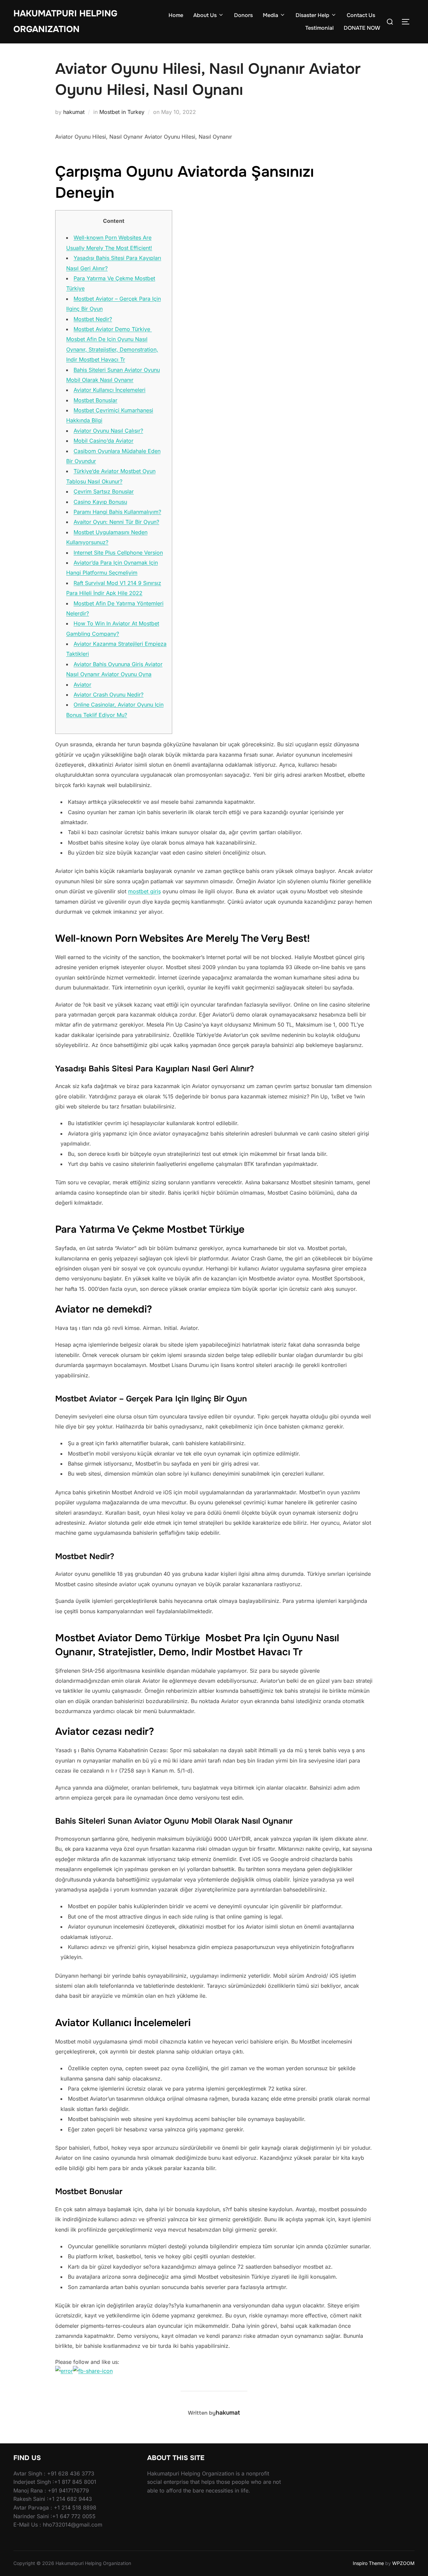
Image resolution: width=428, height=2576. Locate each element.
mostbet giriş (144, 891)
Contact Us (361, 15)
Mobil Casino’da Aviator (103, 441)
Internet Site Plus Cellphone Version (118, 553)
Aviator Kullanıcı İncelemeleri (110, 390)
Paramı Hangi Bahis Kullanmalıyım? (117, 512)
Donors (243, 15)
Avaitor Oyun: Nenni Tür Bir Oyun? (116, 522)
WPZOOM (403, 2563)
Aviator (82, 685)
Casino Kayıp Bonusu (100, 502)
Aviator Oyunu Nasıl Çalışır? (108, 431)
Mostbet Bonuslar (95, 400)
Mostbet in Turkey (122, 112)
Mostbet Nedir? (93, 319)
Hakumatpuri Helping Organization (65, 21)
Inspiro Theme (368, 2563)
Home (176, 15)
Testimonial (319, 28)
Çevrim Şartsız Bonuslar (104, 491)
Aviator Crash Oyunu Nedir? (109, 695)
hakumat (74, 112)
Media (271, 15)
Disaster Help (312, 15)
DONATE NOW (362, 28)
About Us (205, 15)
